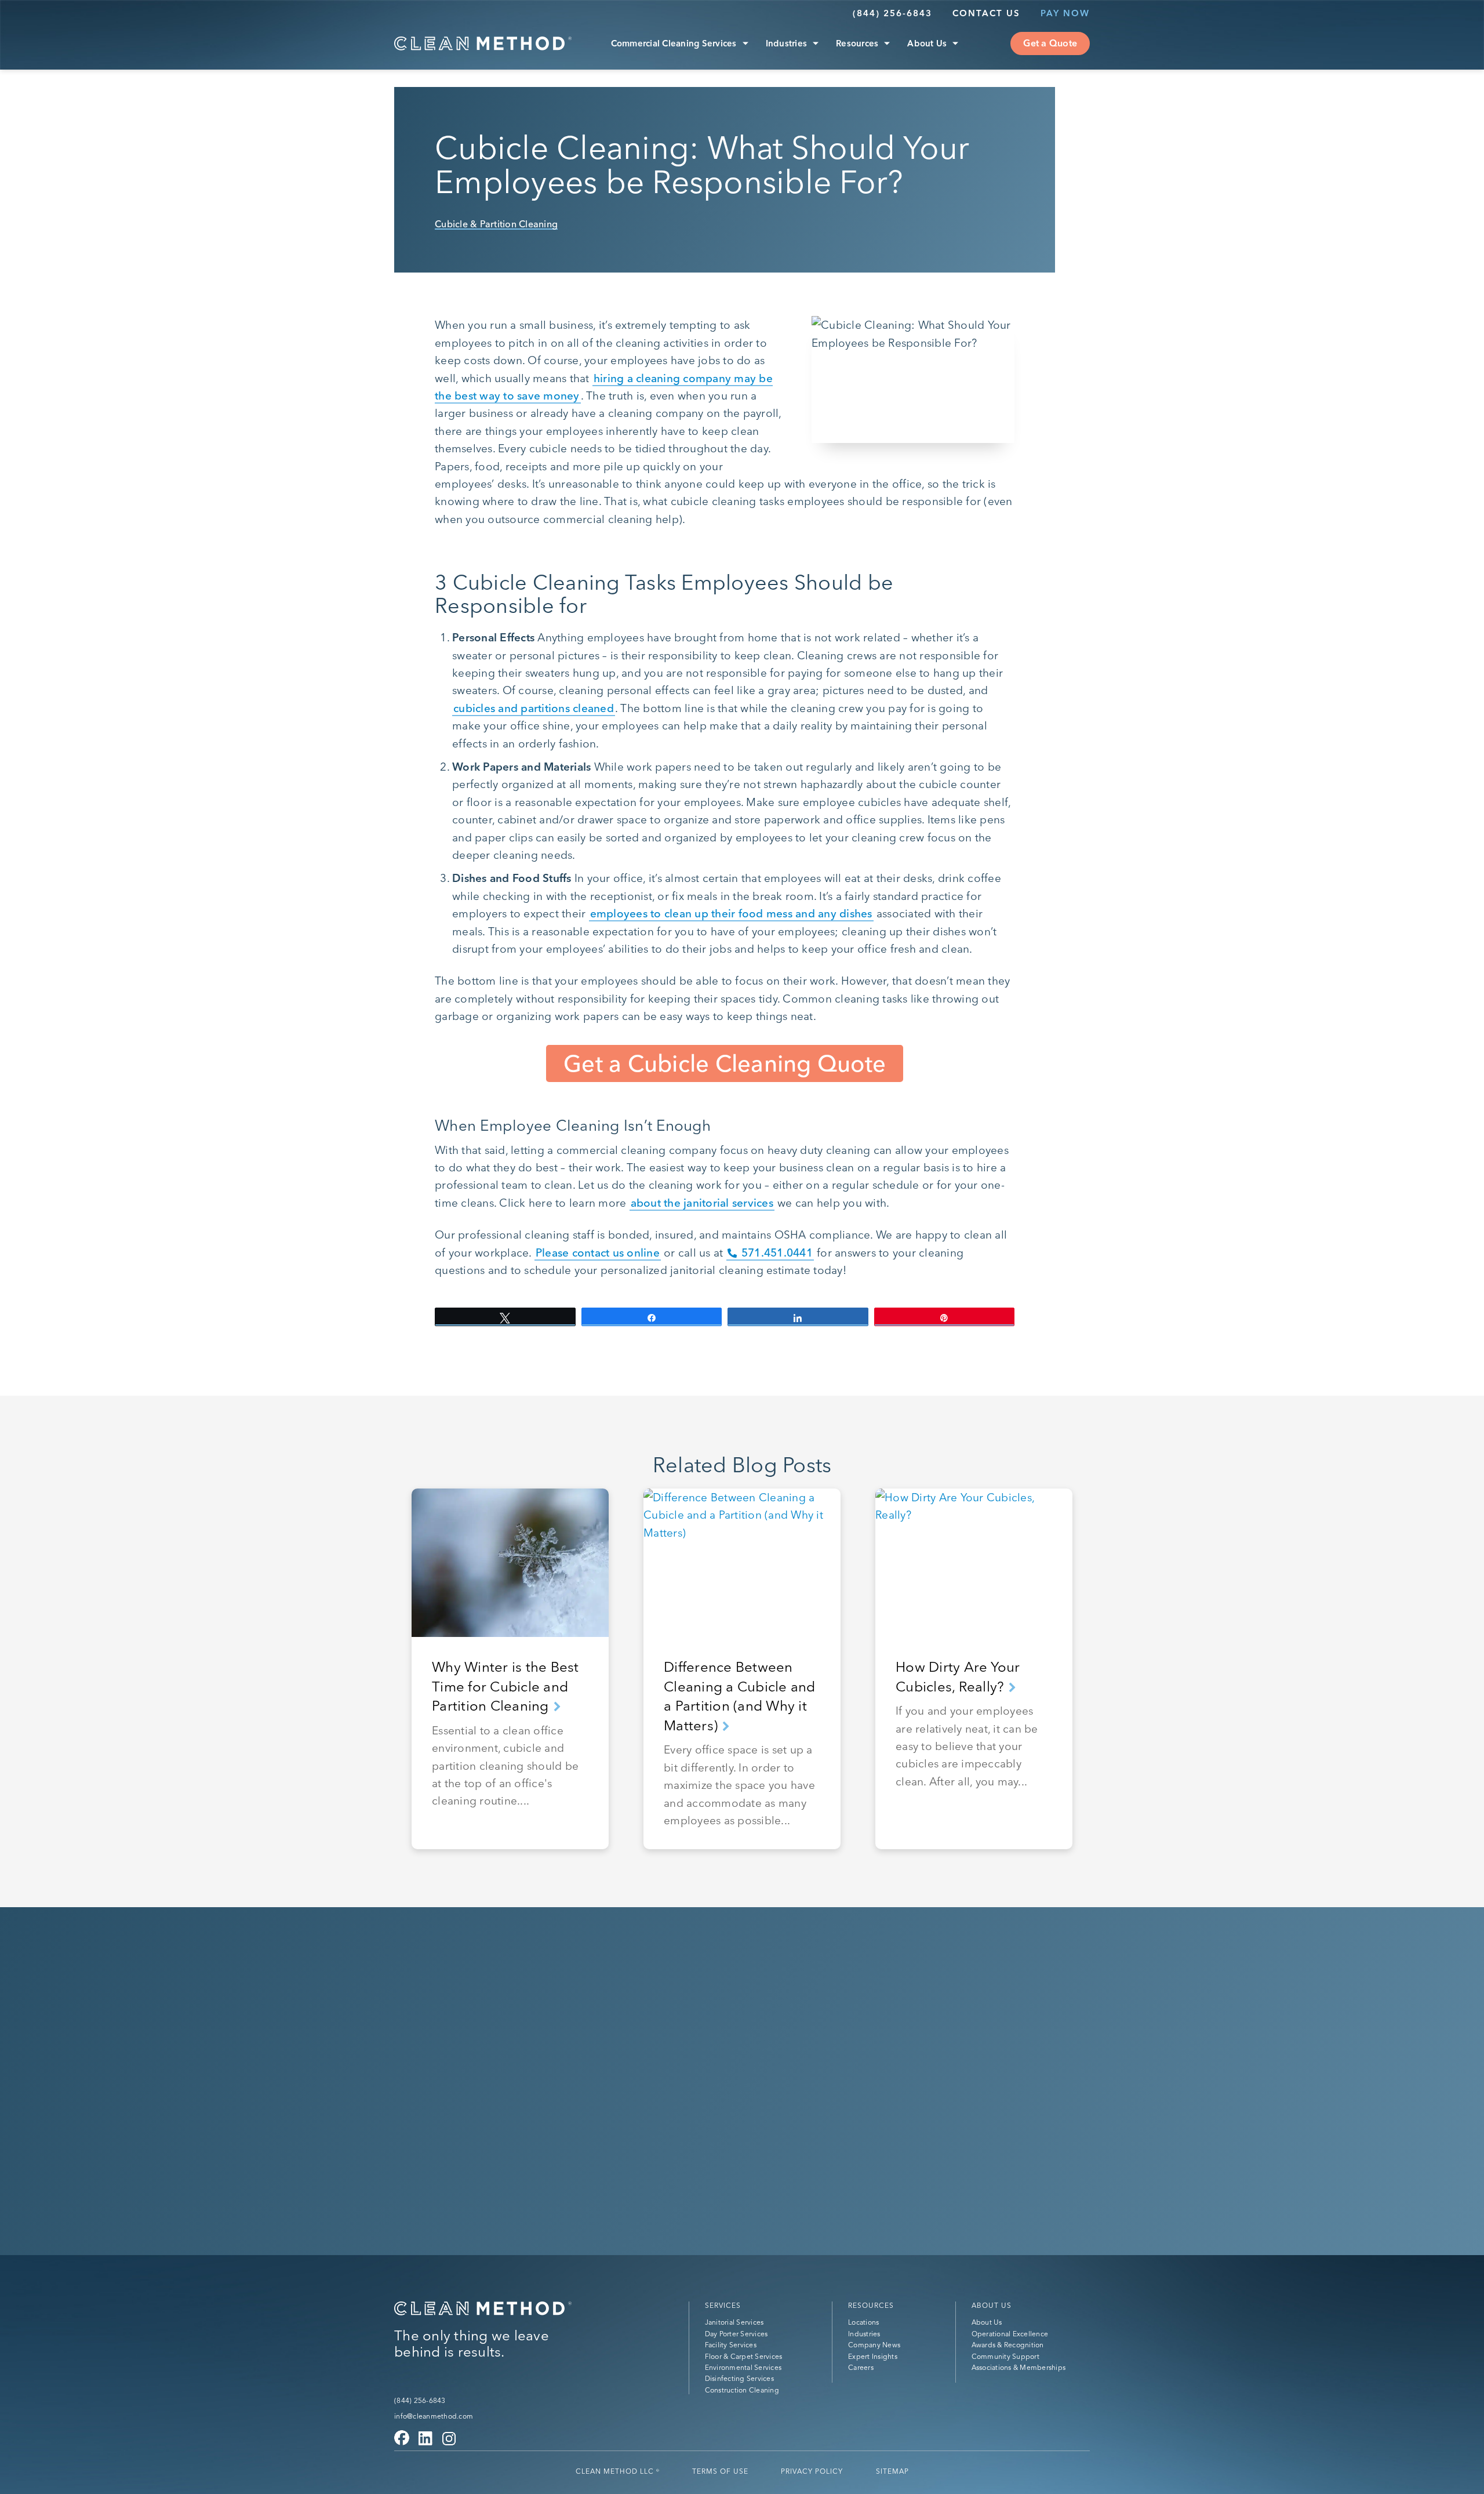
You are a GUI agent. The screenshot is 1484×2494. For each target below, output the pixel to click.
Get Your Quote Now (482, 2099)
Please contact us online (598, 1253)
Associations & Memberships (1019, 2367)
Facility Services (731, 2345)
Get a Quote (1050, 43)
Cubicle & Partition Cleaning (496, 224)
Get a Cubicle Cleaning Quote (725, 1063)
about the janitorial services (702, 1203)
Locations (863, 2323)
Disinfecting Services (739, 2379)
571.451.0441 (777, 1253)
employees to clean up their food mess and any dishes (731, 913)
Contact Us (986, 13)
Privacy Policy (812, 2471)
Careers (861, 2367)
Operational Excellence (1010, 2334)
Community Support (1005, 2356)
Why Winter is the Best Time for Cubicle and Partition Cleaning (505, 1686)
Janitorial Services (734, 2323)
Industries (787, 43)
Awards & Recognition (1008, 2345)
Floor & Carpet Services (744, 2356)
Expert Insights (873, 2356)
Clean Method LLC (618, 2471)
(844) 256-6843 (892, 13)
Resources (857, 43)
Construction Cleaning (742, 2390)
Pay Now (1065, 13)
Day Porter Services (736, 2334)
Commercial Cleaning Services (674, 43)
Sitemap (892, 2471)
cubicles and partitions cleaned (534, 708)
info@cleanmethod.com (434, 2416)
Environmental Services (743, 2367)
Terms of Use (720, 2471)
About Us (927, 43)
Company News (874, 2345)
